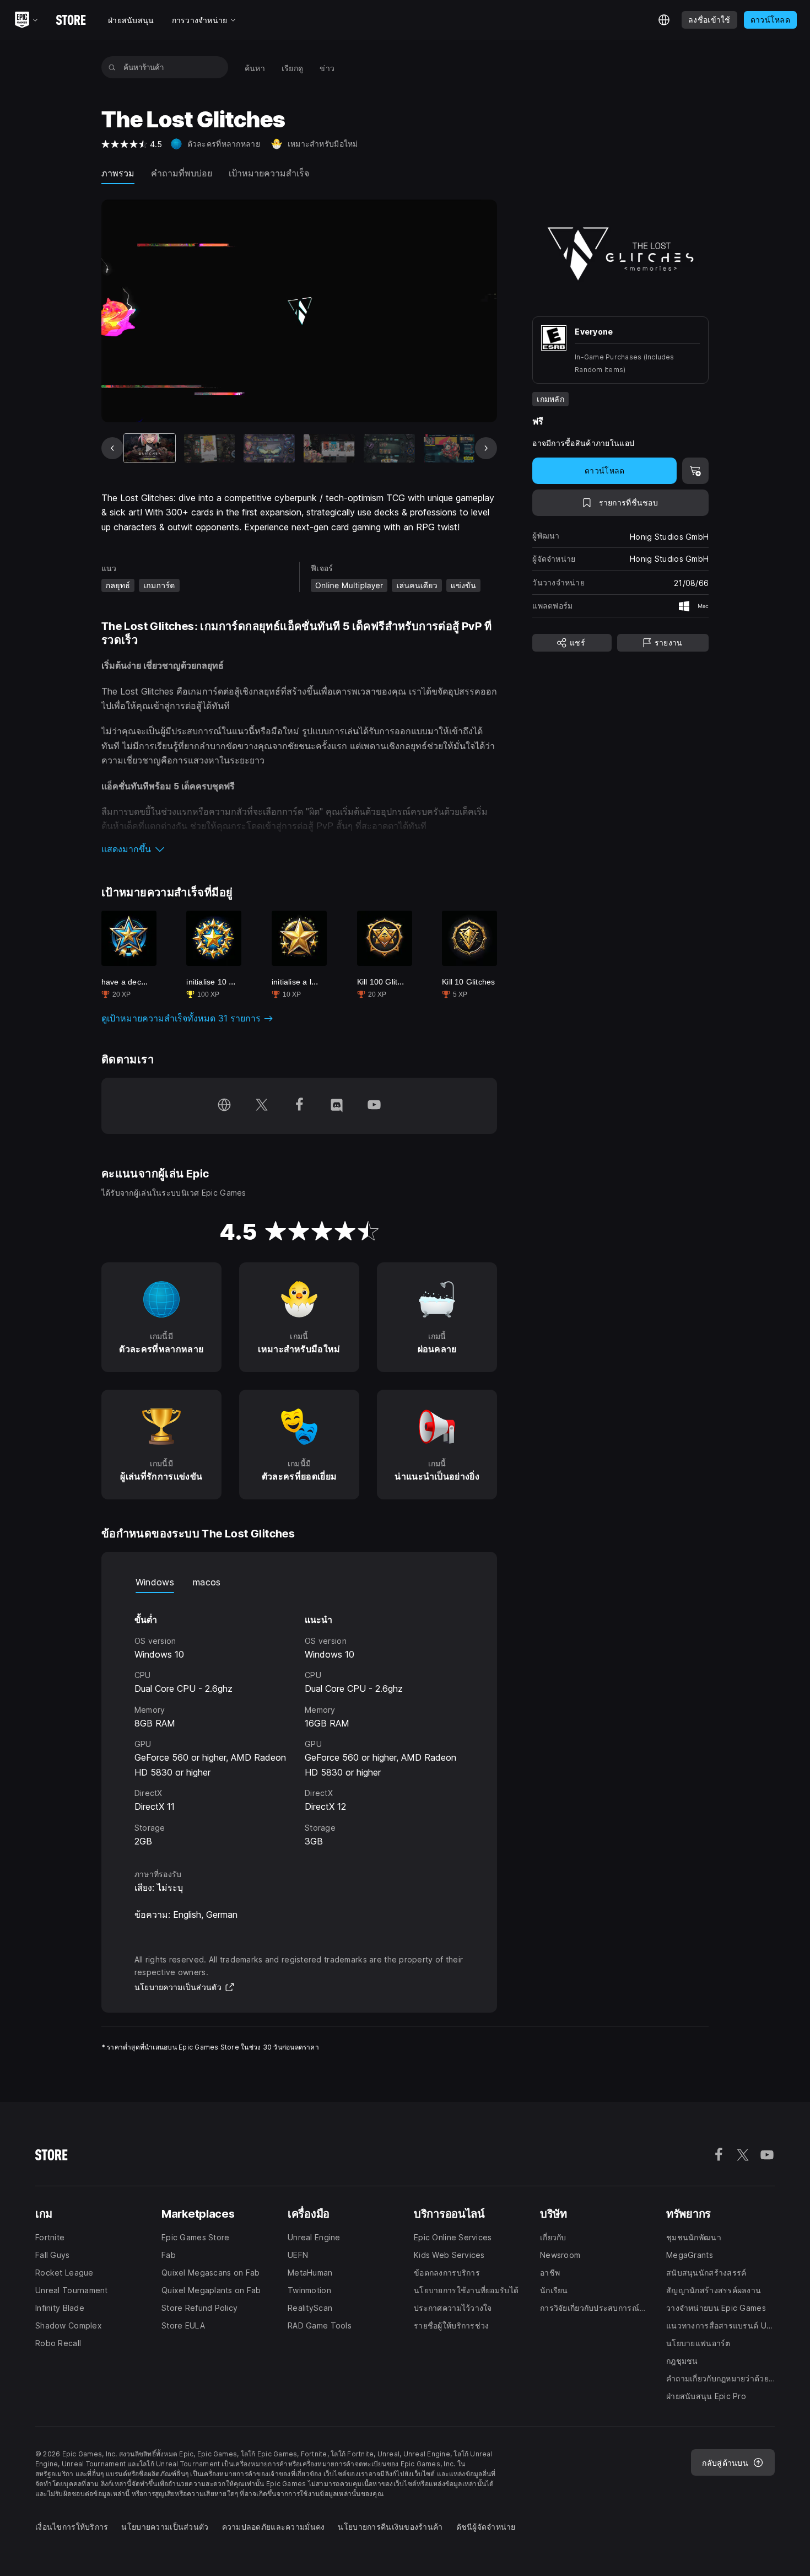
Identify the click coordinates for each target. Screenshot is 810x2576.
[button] (299, 849)
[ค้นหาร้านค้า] (112, 67)
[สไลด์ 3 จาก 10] (269, 448)
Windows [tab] (155, 1582)
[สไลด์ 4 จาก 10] (329, 448)
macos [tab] (207, 1582)
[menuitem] (255, 68)
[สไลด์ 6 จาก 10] (449, 448)
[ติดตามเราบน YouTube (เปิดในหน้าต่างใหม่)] (374, 1106)
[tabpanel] (299, 1721)
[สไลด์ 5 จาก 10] (389, 448)
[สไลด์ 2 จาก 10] (210, 448)
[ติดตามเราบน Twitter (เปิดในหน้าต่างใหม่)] (262, 1106)
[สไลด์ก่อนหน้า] (112, 448)
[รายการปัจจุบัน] (150, 448)
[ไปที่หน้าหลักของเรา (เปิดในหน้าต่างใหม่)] (224, 1106)
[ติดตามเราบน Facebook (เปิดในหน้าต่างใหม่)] (299, 1106)
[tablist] (299, 1582)
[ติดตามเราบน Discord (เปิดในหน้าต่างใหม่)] (337, 1106)
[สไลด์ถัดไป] (486, 448)
